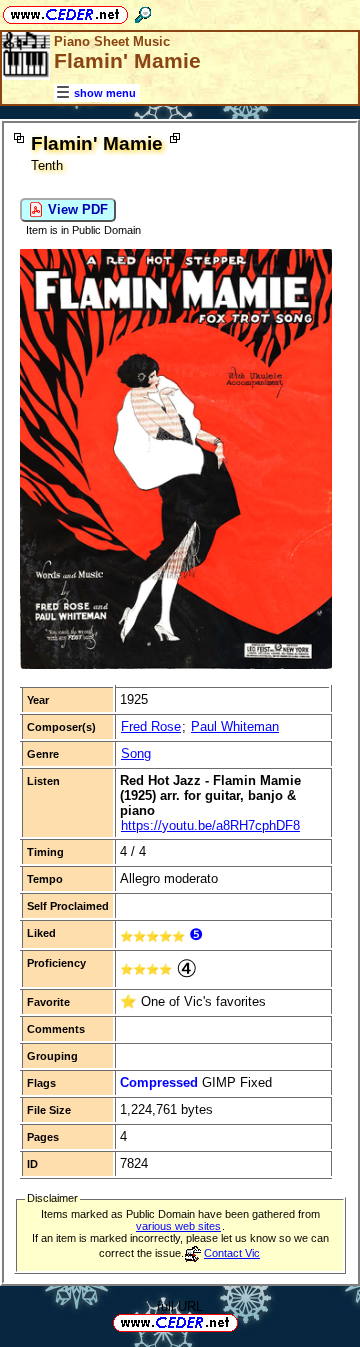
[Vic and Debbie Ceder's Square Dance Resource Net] (65, 11)
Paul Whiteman (235, 726)
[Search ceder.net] (143, 11)
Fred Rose (151, 726)
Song (136, 753)
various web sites (178, 1226)
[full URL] (246, 1321)
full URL (180, 1306)
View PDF (76, 209)
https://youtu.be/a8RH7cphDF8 (210, 825)
